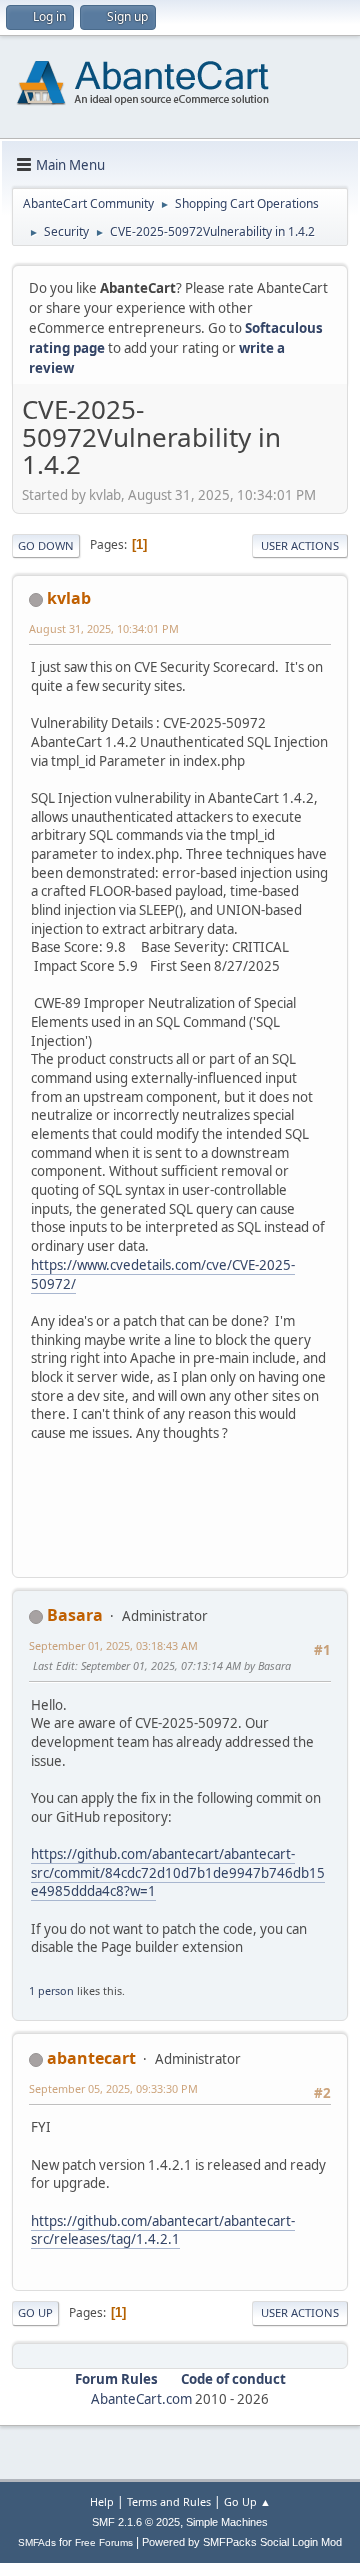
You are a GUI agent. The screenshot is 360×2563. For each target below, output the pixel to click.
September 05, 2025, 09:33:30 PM (113, 2088)
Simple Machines (227, 2522)
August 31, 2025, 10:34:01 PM (104, 628)
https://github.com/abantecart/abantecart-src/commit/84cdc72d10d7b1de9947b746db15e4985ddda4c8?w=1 (178, 1872)
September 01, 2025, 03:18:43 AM (113, 1645)
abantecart (91, 2058)
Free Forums (104, 2542)
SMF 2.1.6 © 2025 (136, 2522)
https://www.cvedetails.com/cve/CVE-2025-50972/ (163, 1274)
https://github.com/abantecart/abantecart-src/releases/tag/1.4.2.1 (163, 2230)
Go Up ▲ (247, 2501)
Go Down (46, 545)
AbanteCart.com (141, 2399)
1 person (51, 1990)
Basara (75, 1615)
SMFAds (37, 2542)
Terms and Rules (169, 2501)
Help (102, 2501)
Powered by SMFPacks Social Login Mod (242, 2542)
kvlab (69, 598)
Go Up (35, 2312)
